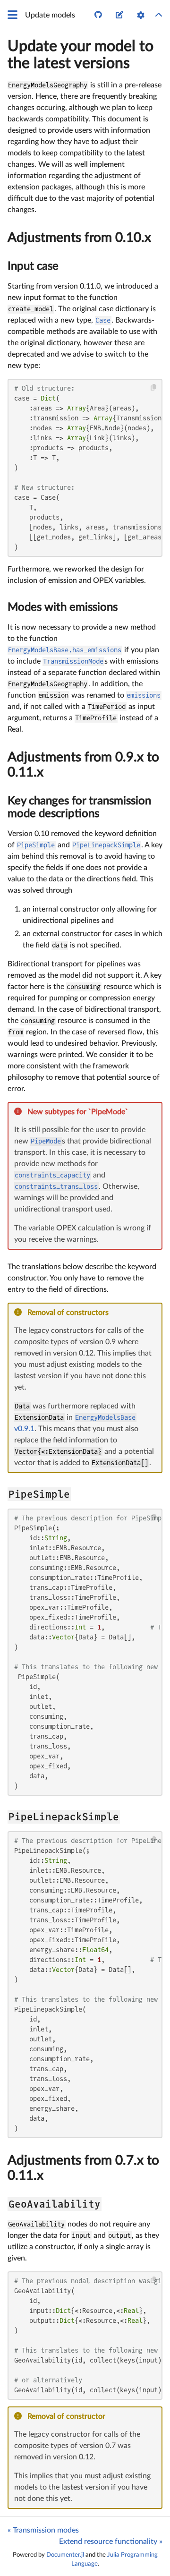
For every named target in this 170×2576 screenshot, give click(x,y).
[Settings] (141, 15)
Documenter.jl (65, 2555)
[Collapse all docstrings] (159, 15)
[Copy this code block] (154, 388)
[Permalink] (134, 1112)
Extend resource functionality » (111, 2542)
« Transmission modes (43, 2530)
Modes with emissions (63, 607)
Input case (33, 266)
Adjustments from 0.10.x (79, 238)
